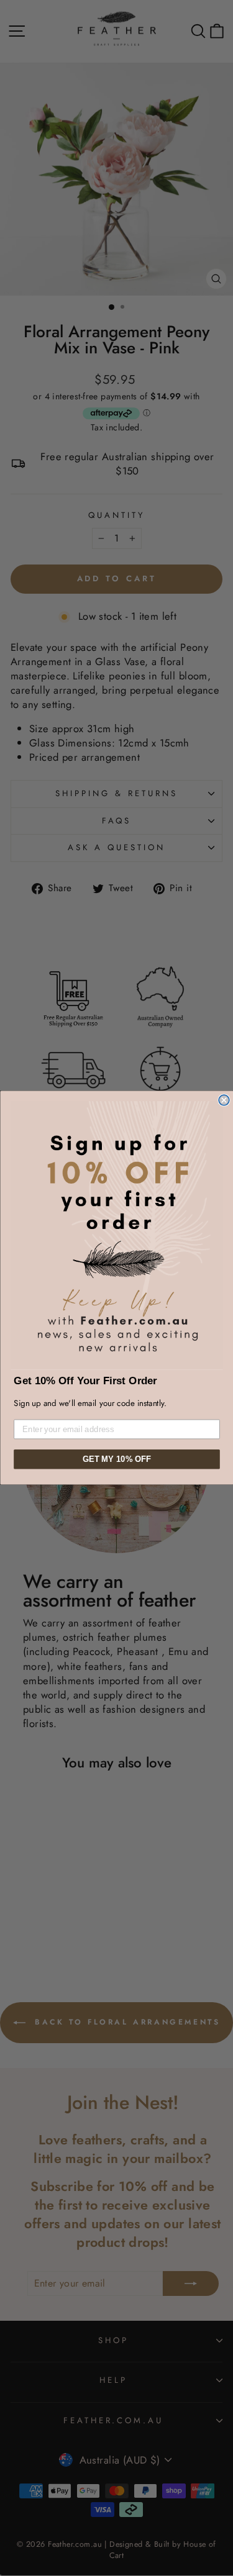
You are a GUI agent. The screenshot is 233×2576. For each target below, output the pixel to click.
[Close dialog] (224, 1100)
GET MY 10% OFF (116, 1459)
